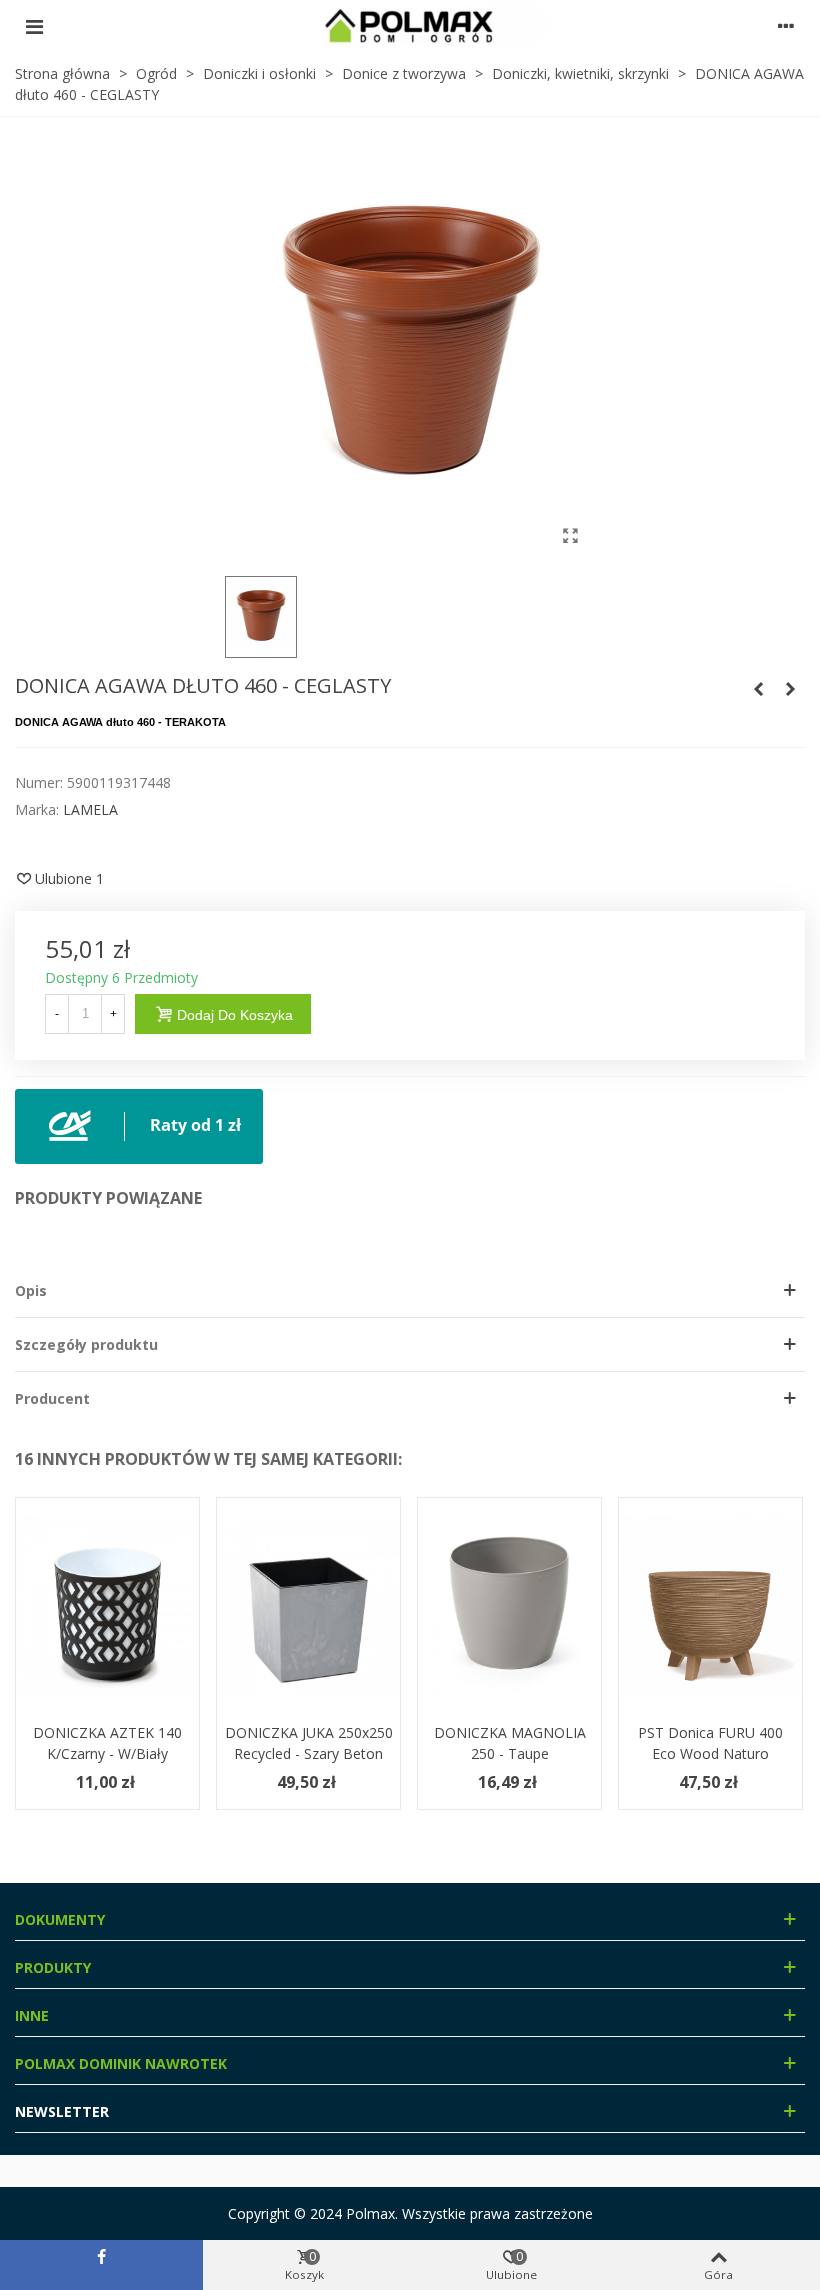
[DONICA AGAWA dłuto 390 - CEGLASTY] (790, 689)
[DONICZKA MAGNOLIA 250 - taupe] (509, 1607)
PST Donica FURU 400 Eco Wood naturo (710, 1743)
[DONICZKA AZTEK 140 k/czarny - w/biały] (107, 1607)
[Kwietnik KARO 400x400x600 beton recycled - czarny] (758, 689)
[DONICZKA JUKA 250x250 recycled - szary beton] (308, 1607)
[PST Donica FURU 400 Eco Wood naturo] (710, 1607)
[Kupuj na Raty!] (139, 1124)
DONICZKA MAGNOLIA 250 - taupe (510, 1743)
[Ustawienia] (786, 26)
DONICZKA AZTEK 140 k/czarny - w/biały (107, 1743)
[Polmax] (410, 26)
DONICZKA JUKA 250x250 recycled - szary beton (309, 1743)
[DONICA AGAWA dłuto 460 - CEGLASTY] (570, 535)
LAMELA (90, 809)
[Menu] (34, 26)
